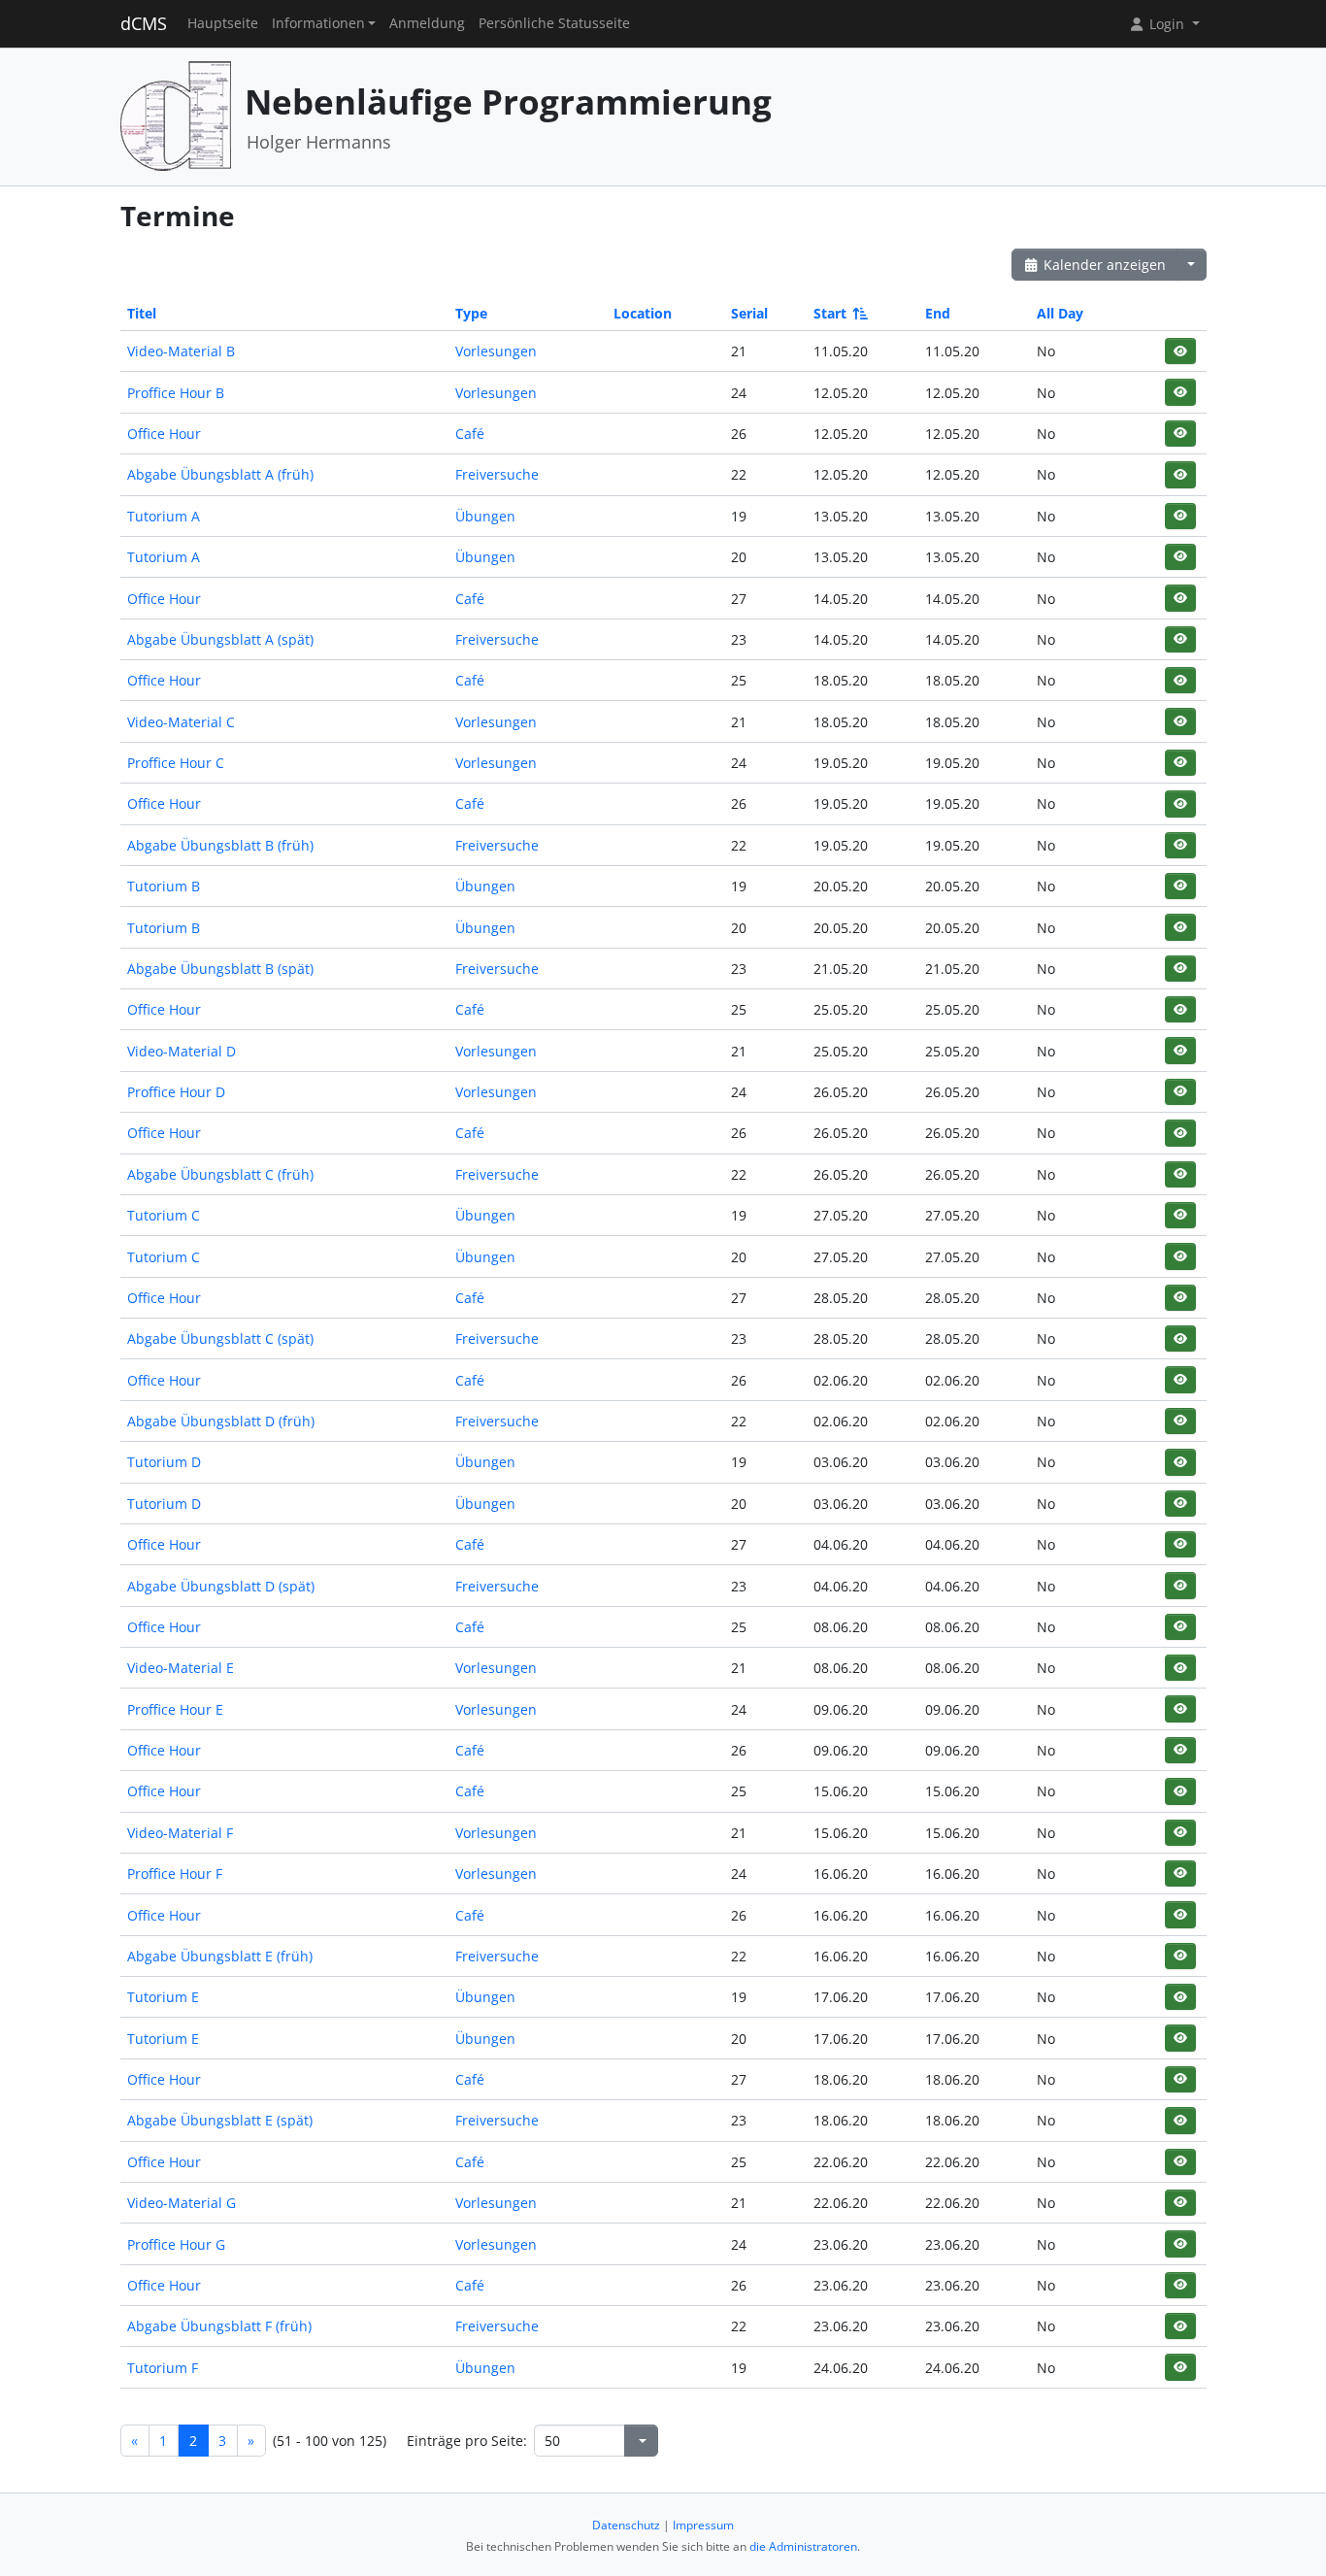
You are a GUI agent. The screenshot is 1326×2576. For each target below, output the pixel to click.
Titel (142, 313)
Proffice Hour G (176, 2244)
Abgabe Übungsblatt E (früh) (220, 1956)
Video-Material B (181, 351)
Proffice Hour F (175, 1873)
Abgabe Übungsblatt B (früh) (220, 845)
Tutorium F (163, 2368)
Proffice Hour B (176, 393)
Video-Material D (182, 1051)
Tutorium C (164, 1215)
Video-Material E (181, 1668)
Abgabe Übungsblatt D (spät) (221, 1586)
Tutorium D (164, 1462)
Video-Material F (180, 1833)
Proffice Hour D (176, 1092)
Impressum (703, 2525)
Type (471, 313)
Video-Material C (181, 722)
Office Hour (164, 434)
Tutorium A (164, 516)
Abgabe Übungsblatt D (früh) (221, 1421)
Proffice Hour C (176, 763)
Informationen (318, 23)
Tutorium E (163, 1997)
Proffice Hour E (175, 1709)
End (938, 313)
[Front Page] (176, 115)
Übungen (485, 516)
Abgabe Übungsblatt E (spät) (220, 2120)
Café (470, 434)
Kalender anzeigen (1103, 265)
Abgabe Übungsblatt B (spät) (220, 969)
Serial (749, 313)
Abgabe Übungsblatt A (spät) (220, 639)
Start (830, 313)
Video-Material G (182, 2203)
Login (1167, 24)
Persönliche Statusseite (554, 23)
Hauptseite (223, 23)
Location (643, 313)
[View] (1180, 351)
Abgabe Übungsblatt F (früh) (219, 2326)
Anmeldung (427, 23)
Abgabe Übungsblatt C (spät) (220, 1338)
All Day (1060, 313)
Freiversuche (497, 474)
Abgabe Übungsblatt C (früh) (220, 1174)
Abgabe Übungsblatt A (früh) (220, 474)
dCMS (144, 23)
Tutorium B (164, 886)
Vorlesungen (496, 351)
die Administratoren (803, 2546)
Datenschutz (626, 2525)
